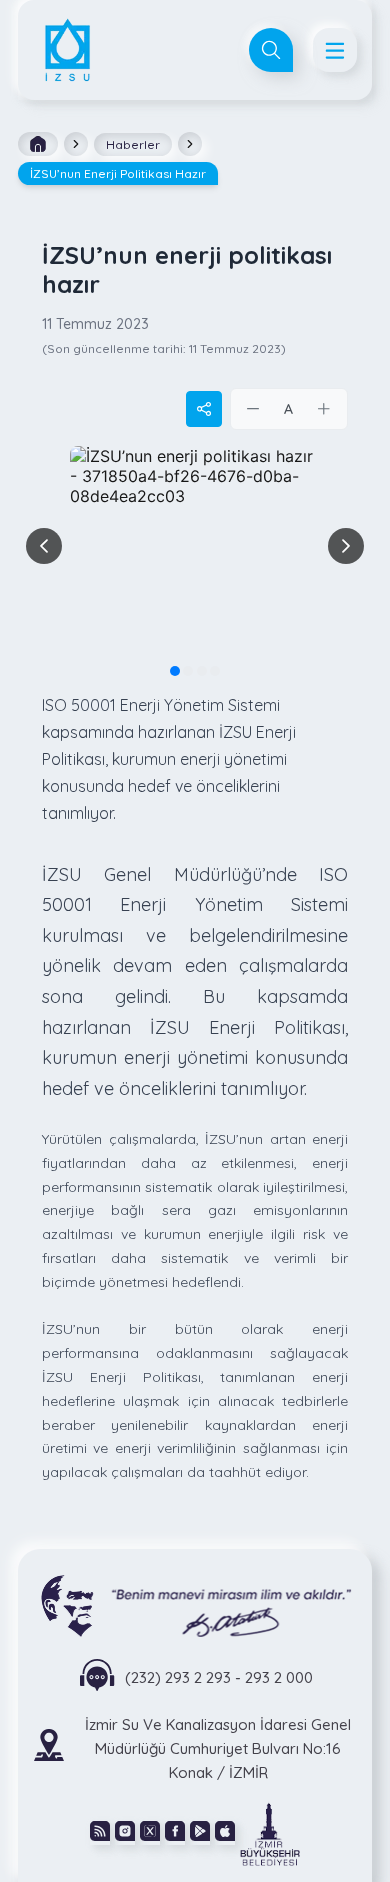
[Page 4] (215, 671)
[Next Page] (346, 546)
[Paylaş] (204, 409)
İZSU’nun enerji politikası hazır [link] (118, 173)
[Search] (271, 50)
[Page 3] (202, 671)
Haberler (133, 144)
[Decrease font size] (254, 409)
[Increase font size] (324, 409)
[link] (270, 1833)
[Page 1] (175, 671)
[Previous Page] (44, 546)
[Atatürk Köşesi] (195, 1604)
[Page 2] (188, 671)
